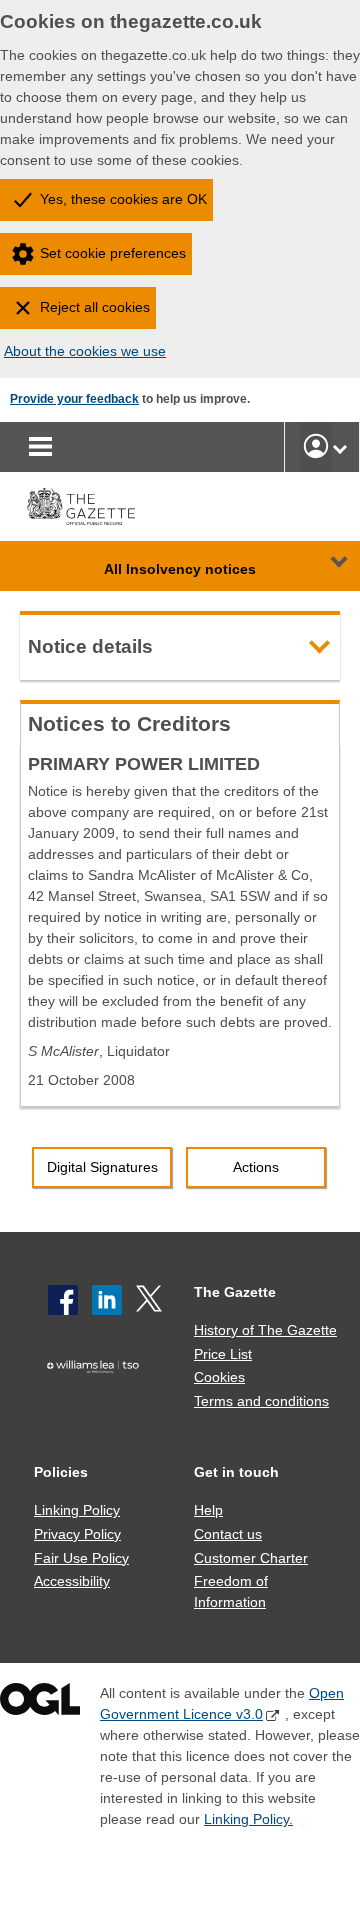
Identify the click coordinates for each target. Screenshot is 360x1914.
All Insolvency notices (180, 569)
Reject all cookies (95, 307)
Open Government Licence (40, 1703)
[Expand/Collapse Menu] (324, 566)
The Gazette (235, 1292)
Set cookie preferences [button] (113, 253)
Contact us (228, 1534)
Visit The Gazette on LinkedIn (107, 1300)
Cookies (219, 1377)
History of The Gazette (265, 1330)
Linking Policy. (248, 1819)
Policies (61, 1472)
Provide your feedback (74, 399)
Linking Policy (77, 1510)
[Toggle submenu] (340, 447)
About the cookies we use (85, 351)
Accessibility (72, 1581)
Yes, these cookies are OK (123, 199)
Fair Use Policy (81, 1558)
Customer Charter (251, 1558)
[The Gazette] (81, 506)
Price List (223, 1354)
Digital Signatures (102, 1167)
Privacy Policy (77, 1534)
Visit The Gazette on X (151, 1300)
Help (208, 1510)
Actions (256, 1167)
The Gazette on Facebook (63, 1300)
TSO (97, 1396)
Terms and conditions (261, 1401)
